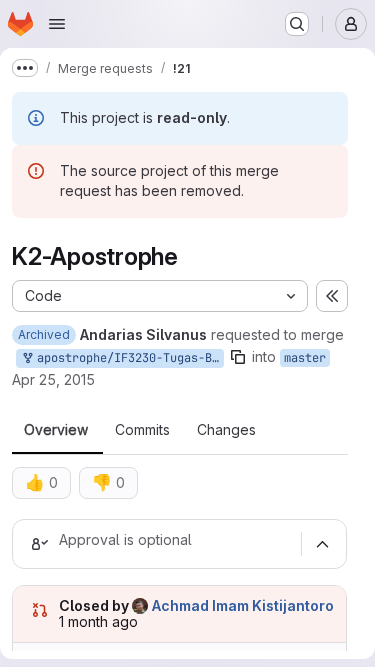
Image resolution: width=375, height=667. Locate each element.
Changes (226, 430)
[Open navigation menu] (57, 24)
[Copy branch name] (238, 357)
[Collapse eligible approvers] (322, 544)
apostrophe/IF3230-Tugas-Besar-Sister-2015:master (127, 358)
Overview (56, 430)
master (305, 358)
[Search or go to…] (297, 24)
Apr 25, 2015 (53, 379)
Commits (142, 430)
